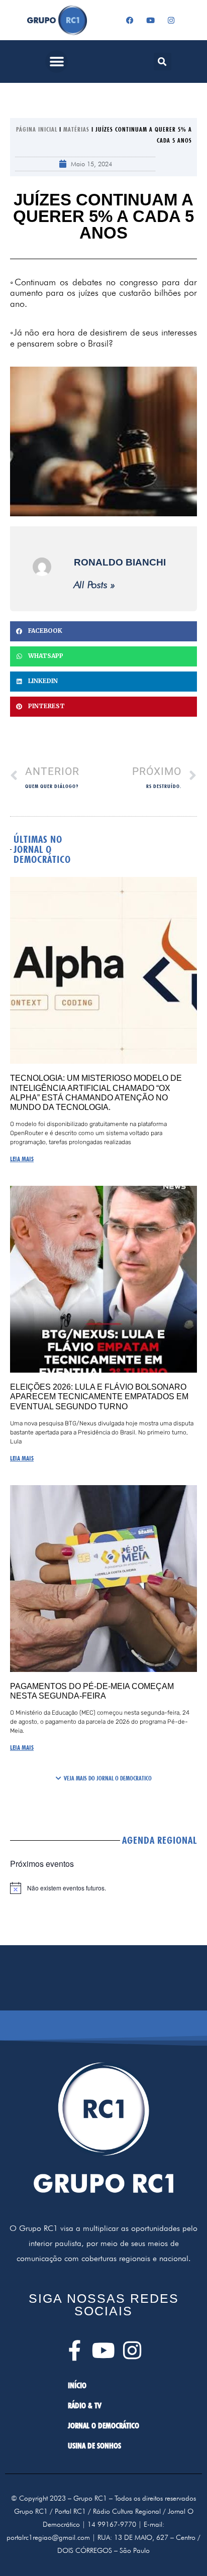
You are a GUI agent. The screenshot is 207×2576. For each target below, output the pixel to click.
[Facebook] (130, 20)
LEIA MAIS (22, 1159)
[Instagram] (171, 20)
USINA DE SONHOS (94, 2446)
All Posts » (94, 585)
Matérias (76, 129)
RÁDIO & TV (85, 2405)
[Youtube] (150, 20)
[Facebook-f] (75, 2350)
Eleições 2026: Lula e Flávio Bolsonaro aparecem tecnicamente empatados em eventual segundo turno (99, 1396)
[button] (57, 62)
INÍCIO (77, 2385)
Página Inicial (37, 129)
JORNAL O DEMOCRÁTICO (103, 2426)
